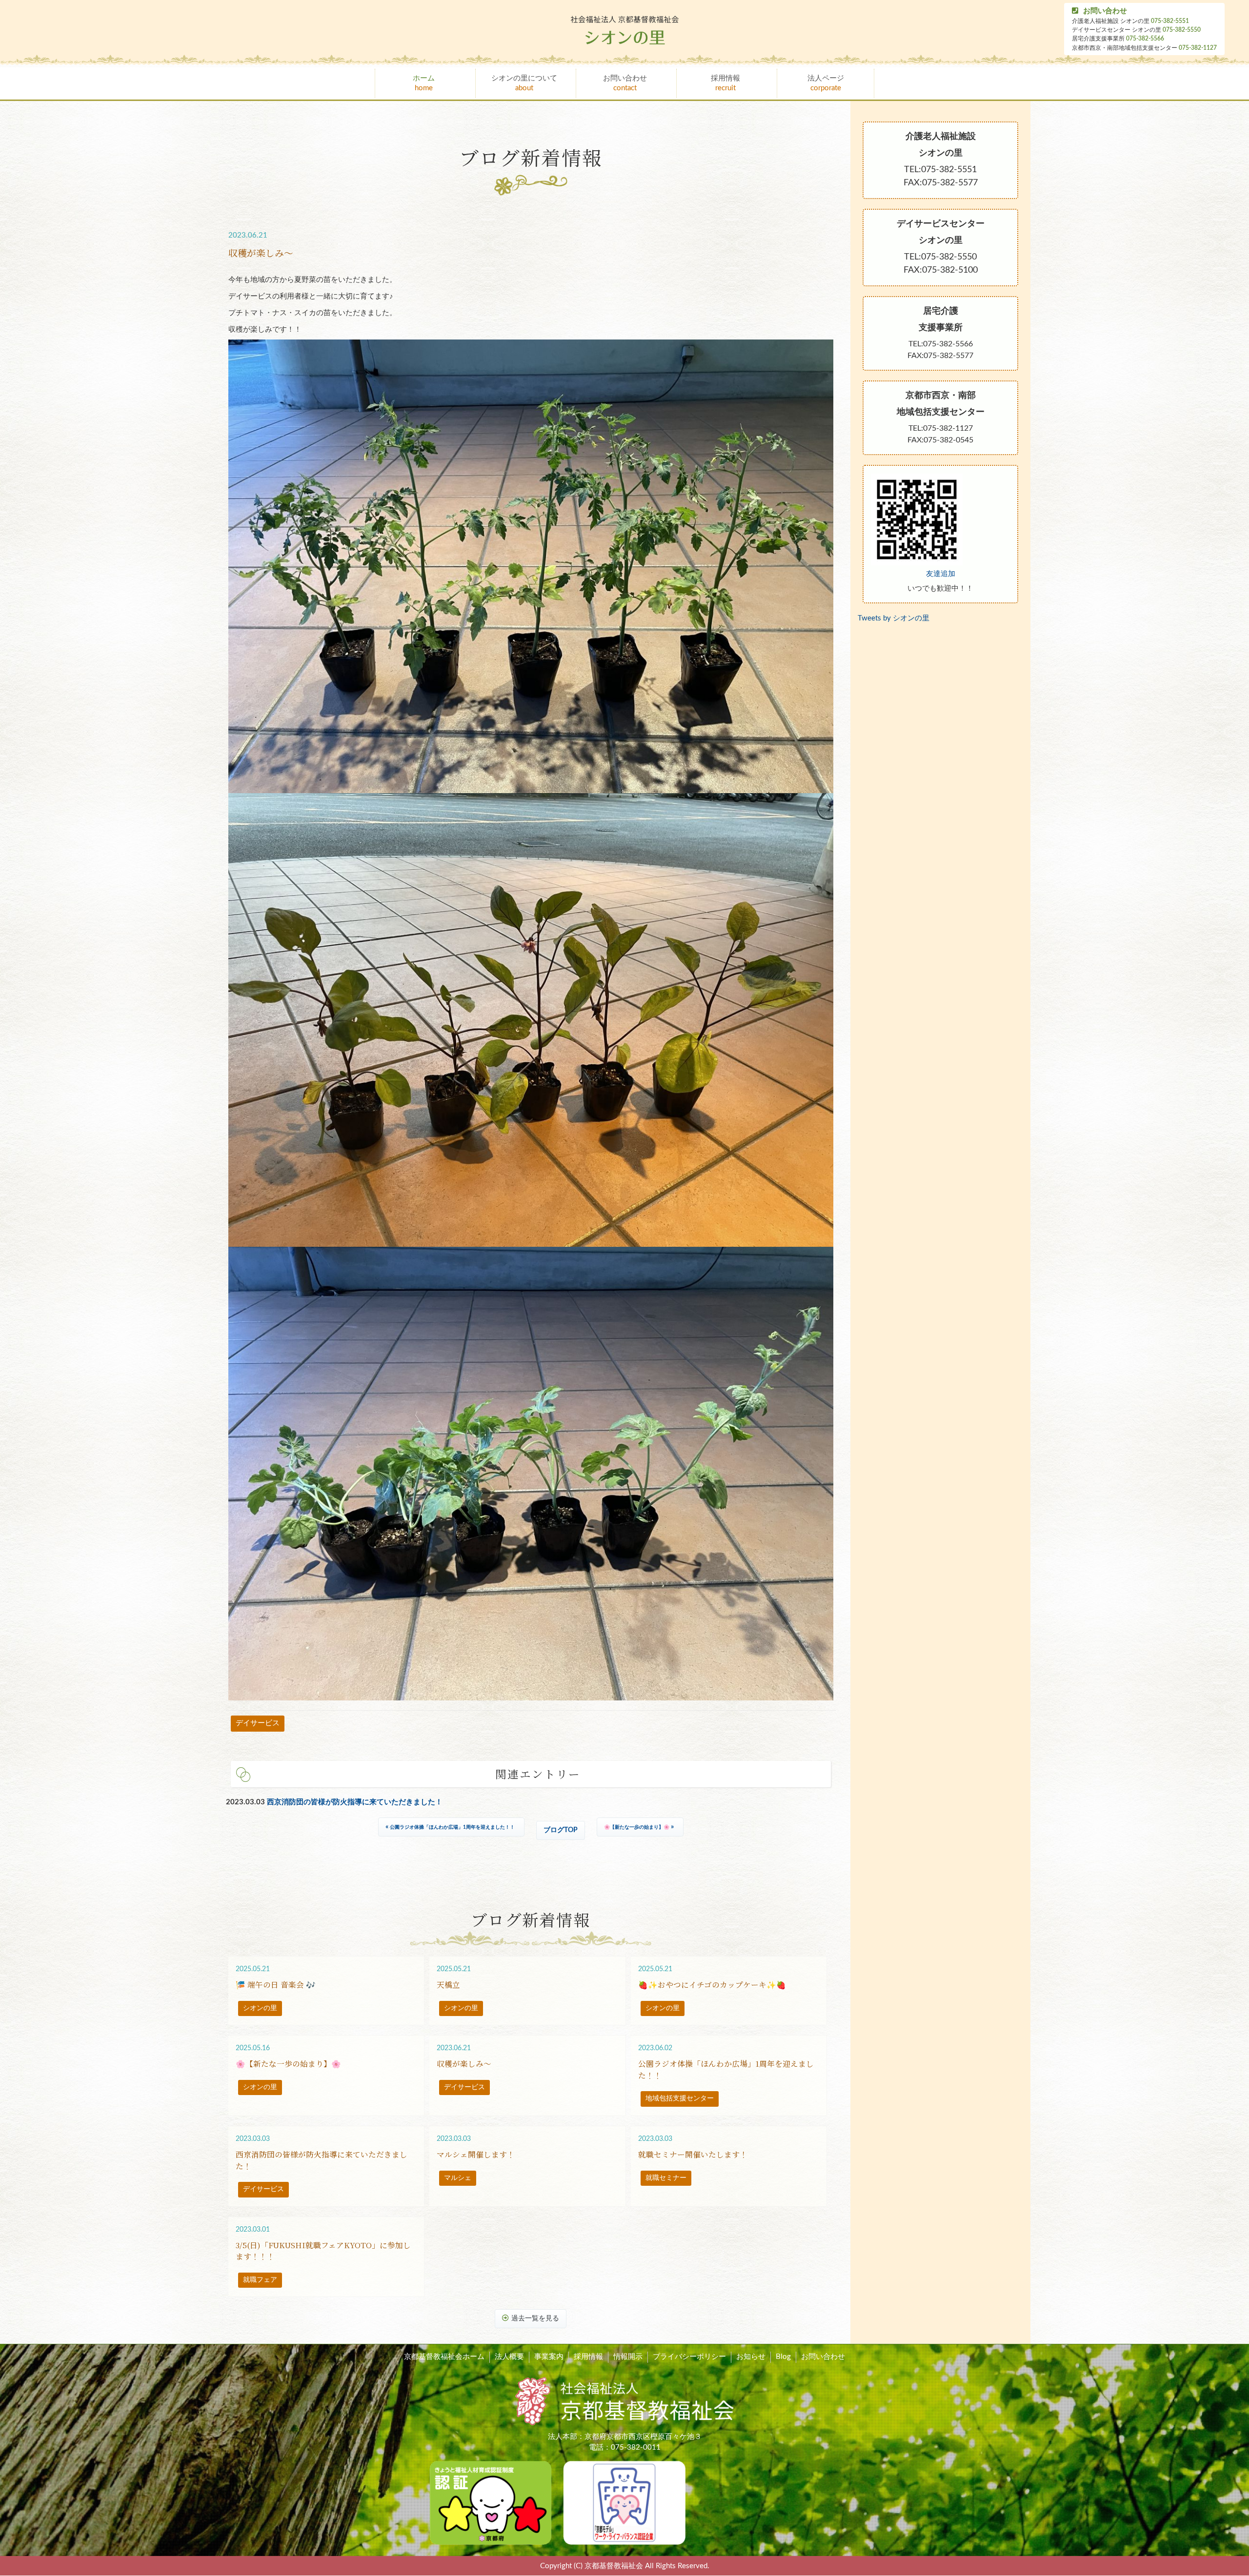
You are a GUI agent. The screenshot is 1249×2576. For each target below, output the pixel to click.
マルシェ (458, 2178)
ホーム (424, 83)
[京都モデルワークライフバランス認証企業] (624, 2503)
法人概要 (509, 2357)
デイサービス (258, 1723)
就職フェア (260, 2280)
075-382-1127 (1198, 48)
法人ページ (826, 83)
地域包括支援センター (680, 2098)
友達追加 (941, 574)
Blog (783, 2357)
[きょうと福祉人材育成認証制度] (491, 2503)
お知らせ (751, 2357)
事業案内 (549, 2357)
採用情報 (725, 83)
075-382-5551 (1170, 21)
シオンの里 (260, 2008)
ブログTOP (561, 1830)
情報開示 (628, 2357)
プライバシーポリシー (689, 2357)
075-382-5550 (1182, 30)
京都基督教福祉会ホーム (444, 2357)
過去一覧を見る (535, 2318)
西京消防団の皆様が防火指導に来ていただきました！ (355, 1802)
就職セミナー (666, 2178)
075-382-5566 (1145, 39)
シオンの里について (524, 83)
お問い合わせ (1105, 11)
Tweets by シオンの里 (894, 618)
